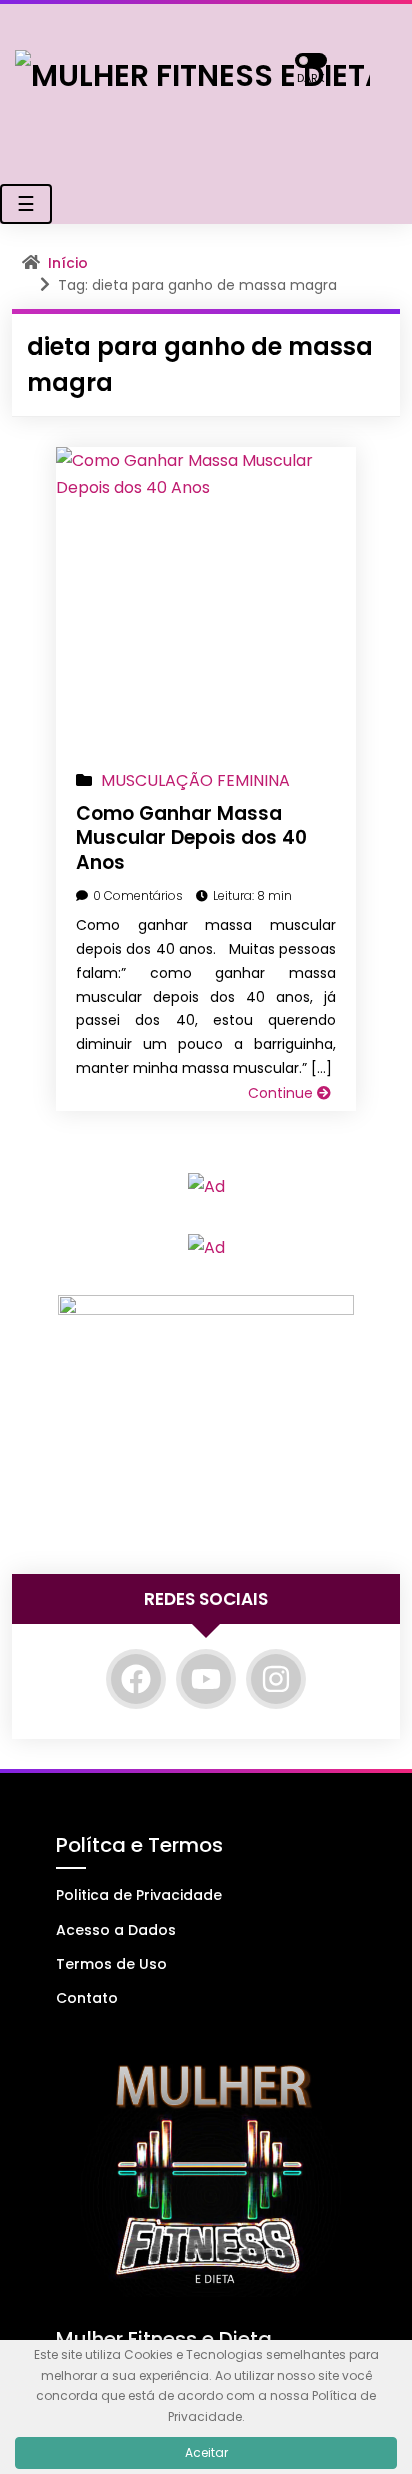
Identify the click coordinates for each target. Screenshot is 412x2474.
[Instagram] (276, 1679)
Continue (282, 1093)
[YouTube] (206, 1679)
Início (68, 263)
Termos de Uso (111, 1964)
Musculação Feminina (195, 780)
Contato (87, 1998)
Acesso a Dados (116, 1930)
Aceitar (206, 2452)
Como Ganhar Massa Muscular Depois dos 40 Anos (191, 838)
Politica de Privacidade (139, 1895)
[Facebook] (136, 1679)
